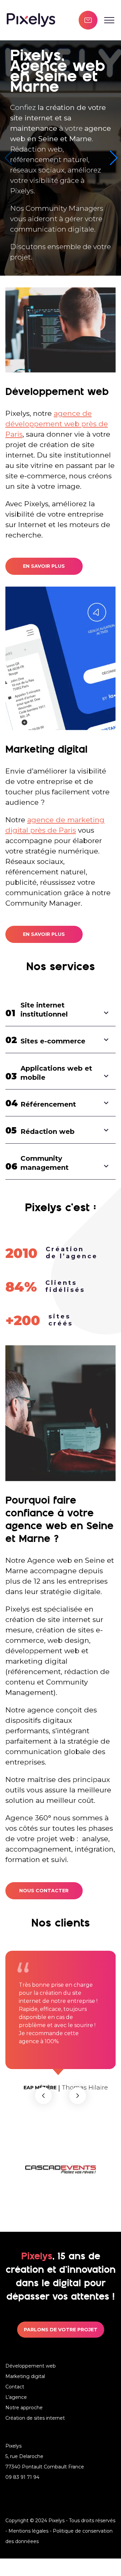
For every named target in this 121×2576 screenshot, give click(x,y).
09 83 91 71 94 (22, 2495)
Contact (15, 2404)
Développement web (31, 2383)
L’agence (16, 2415)
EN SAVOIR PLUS (44, 566)
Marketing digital (25, 2394)
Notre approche (24, 2425)
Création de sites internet (35, 2435)
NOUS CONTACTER (44, 1891)
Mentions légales (28, 2548)
